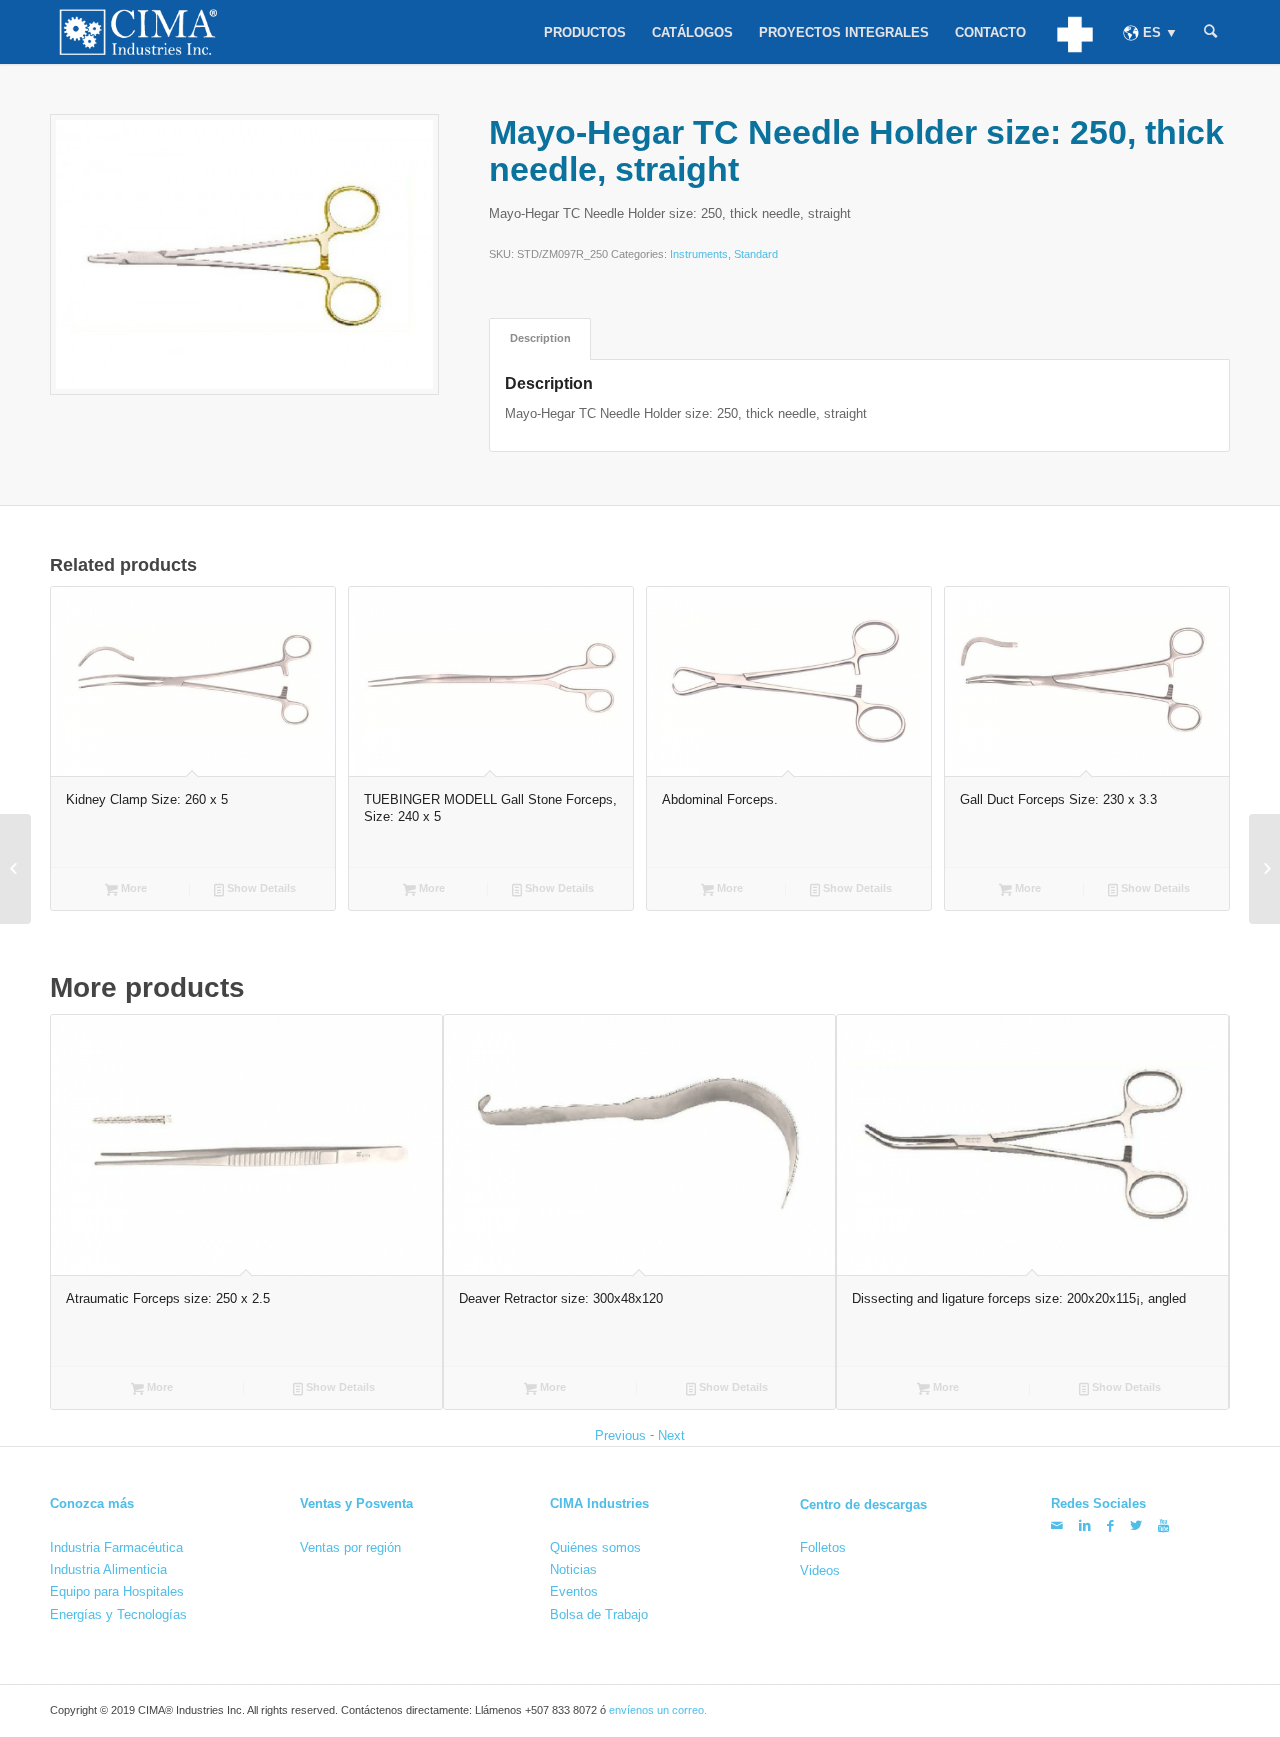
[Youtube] (1163, 1525)
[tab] (540, 338)
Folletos (823, 1547)
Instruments (699, 254)
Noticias (573, 1569)
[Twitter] (1136, 1525)
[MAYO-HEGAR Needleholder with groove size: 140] (1264, 869)
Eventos (574, 1591)
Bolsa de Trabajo (599, 1614)
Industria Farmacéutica (116, 1547)
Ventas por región (350, 1547)
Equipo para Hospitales (117, 1591)
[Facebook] (1110, 1525)
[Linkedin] (1085, 1525)
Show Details (260, 888)
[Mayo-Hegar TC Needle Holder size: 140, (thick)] (15, 869)
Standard (756, 254)
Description (540, 338)
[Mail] (1057, 1525)
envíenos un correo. (658, 1710)
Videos (820, 1569)
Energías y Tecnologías (118, 1614)
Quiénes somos (595, 1547)
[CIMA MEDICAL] (1074, 32)
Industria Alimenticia (108, 1569)
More (132, 888)
